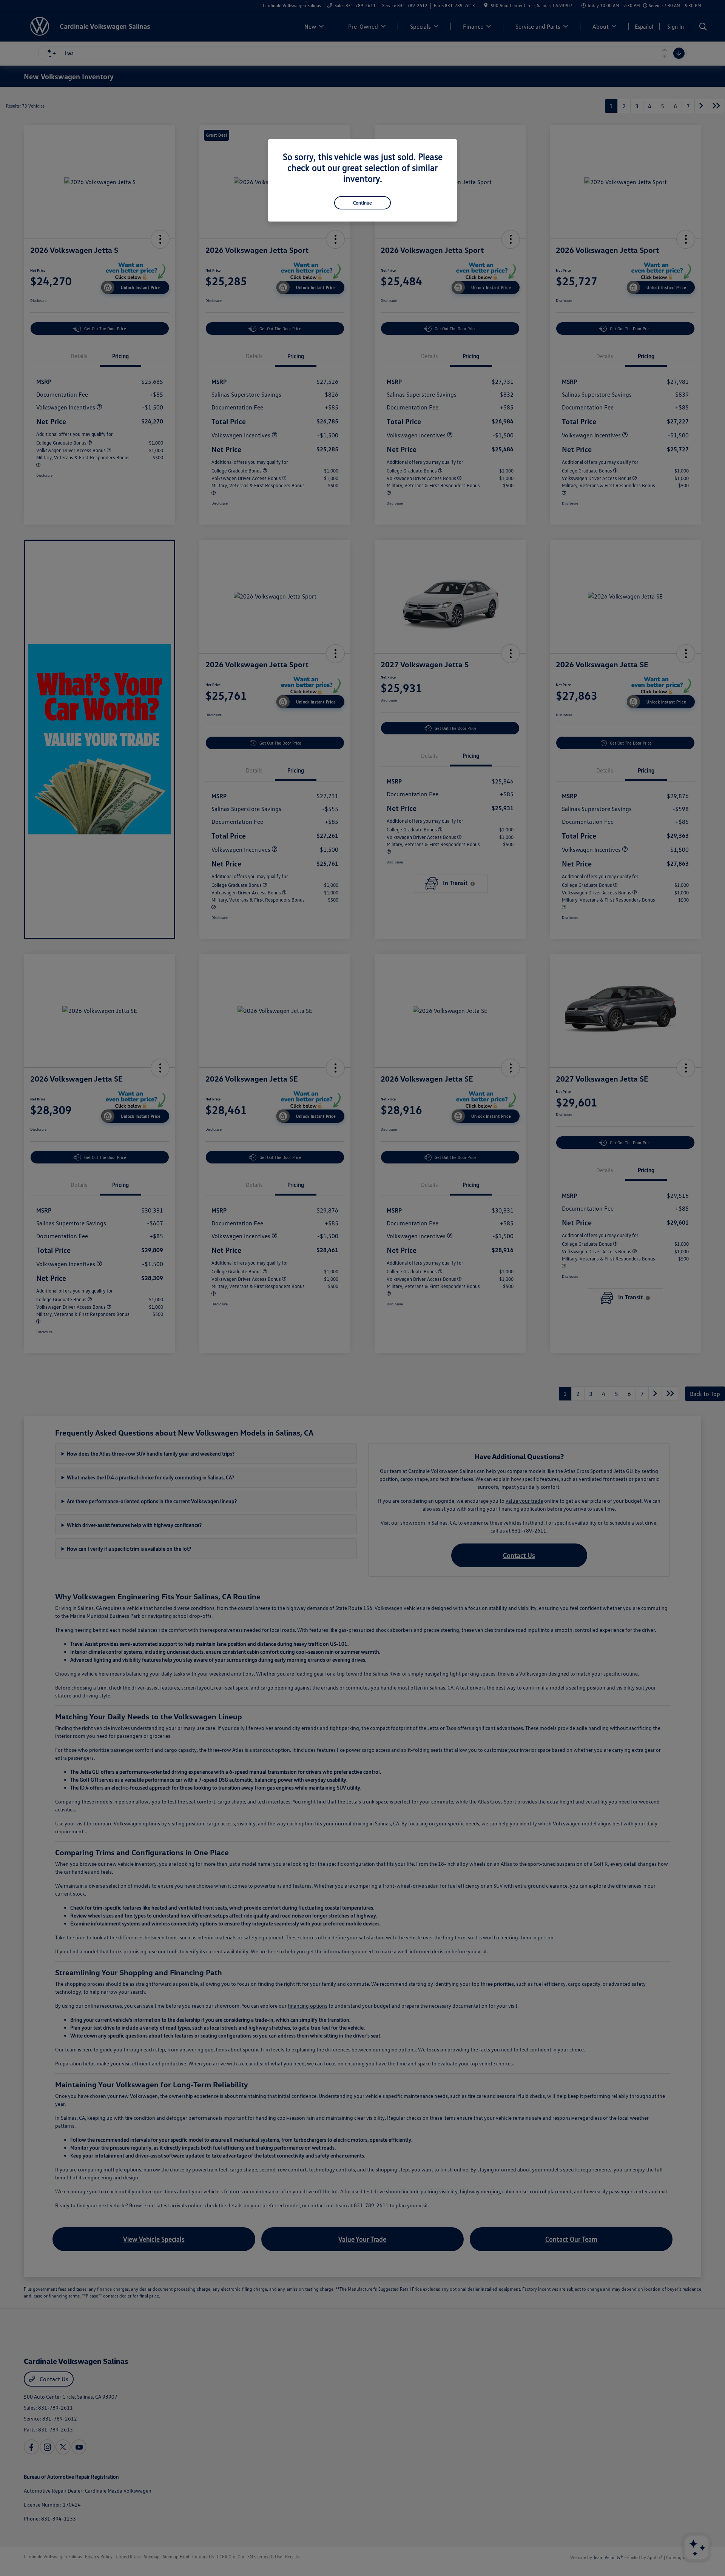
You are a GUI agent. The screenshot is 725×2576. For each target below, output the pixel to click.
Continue (362, 203)
